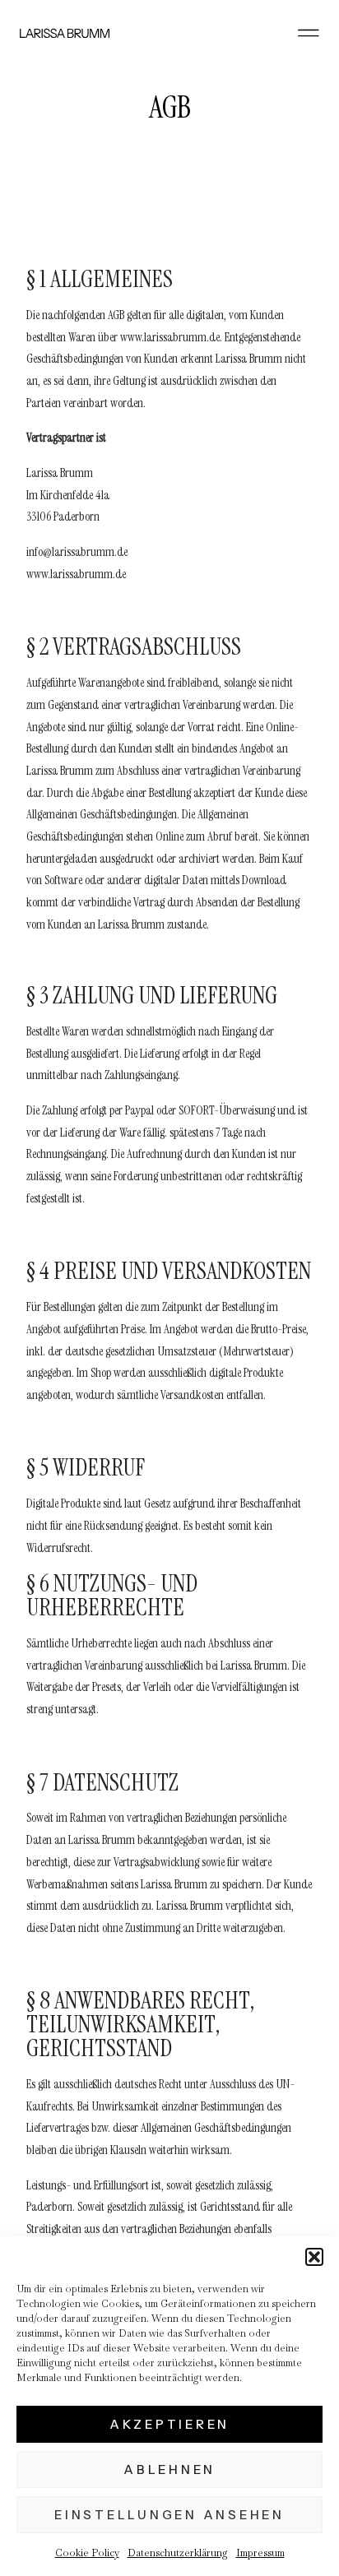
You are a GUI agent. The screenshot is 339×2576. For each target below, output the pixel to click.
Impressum (260, 2553)
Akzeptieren (169, 2424)
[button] (314, 2257)
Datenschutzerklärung (178, 2553)
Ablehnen (169, 2469)
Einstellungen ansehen (169, 2515)
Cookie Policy (87, 2553)
